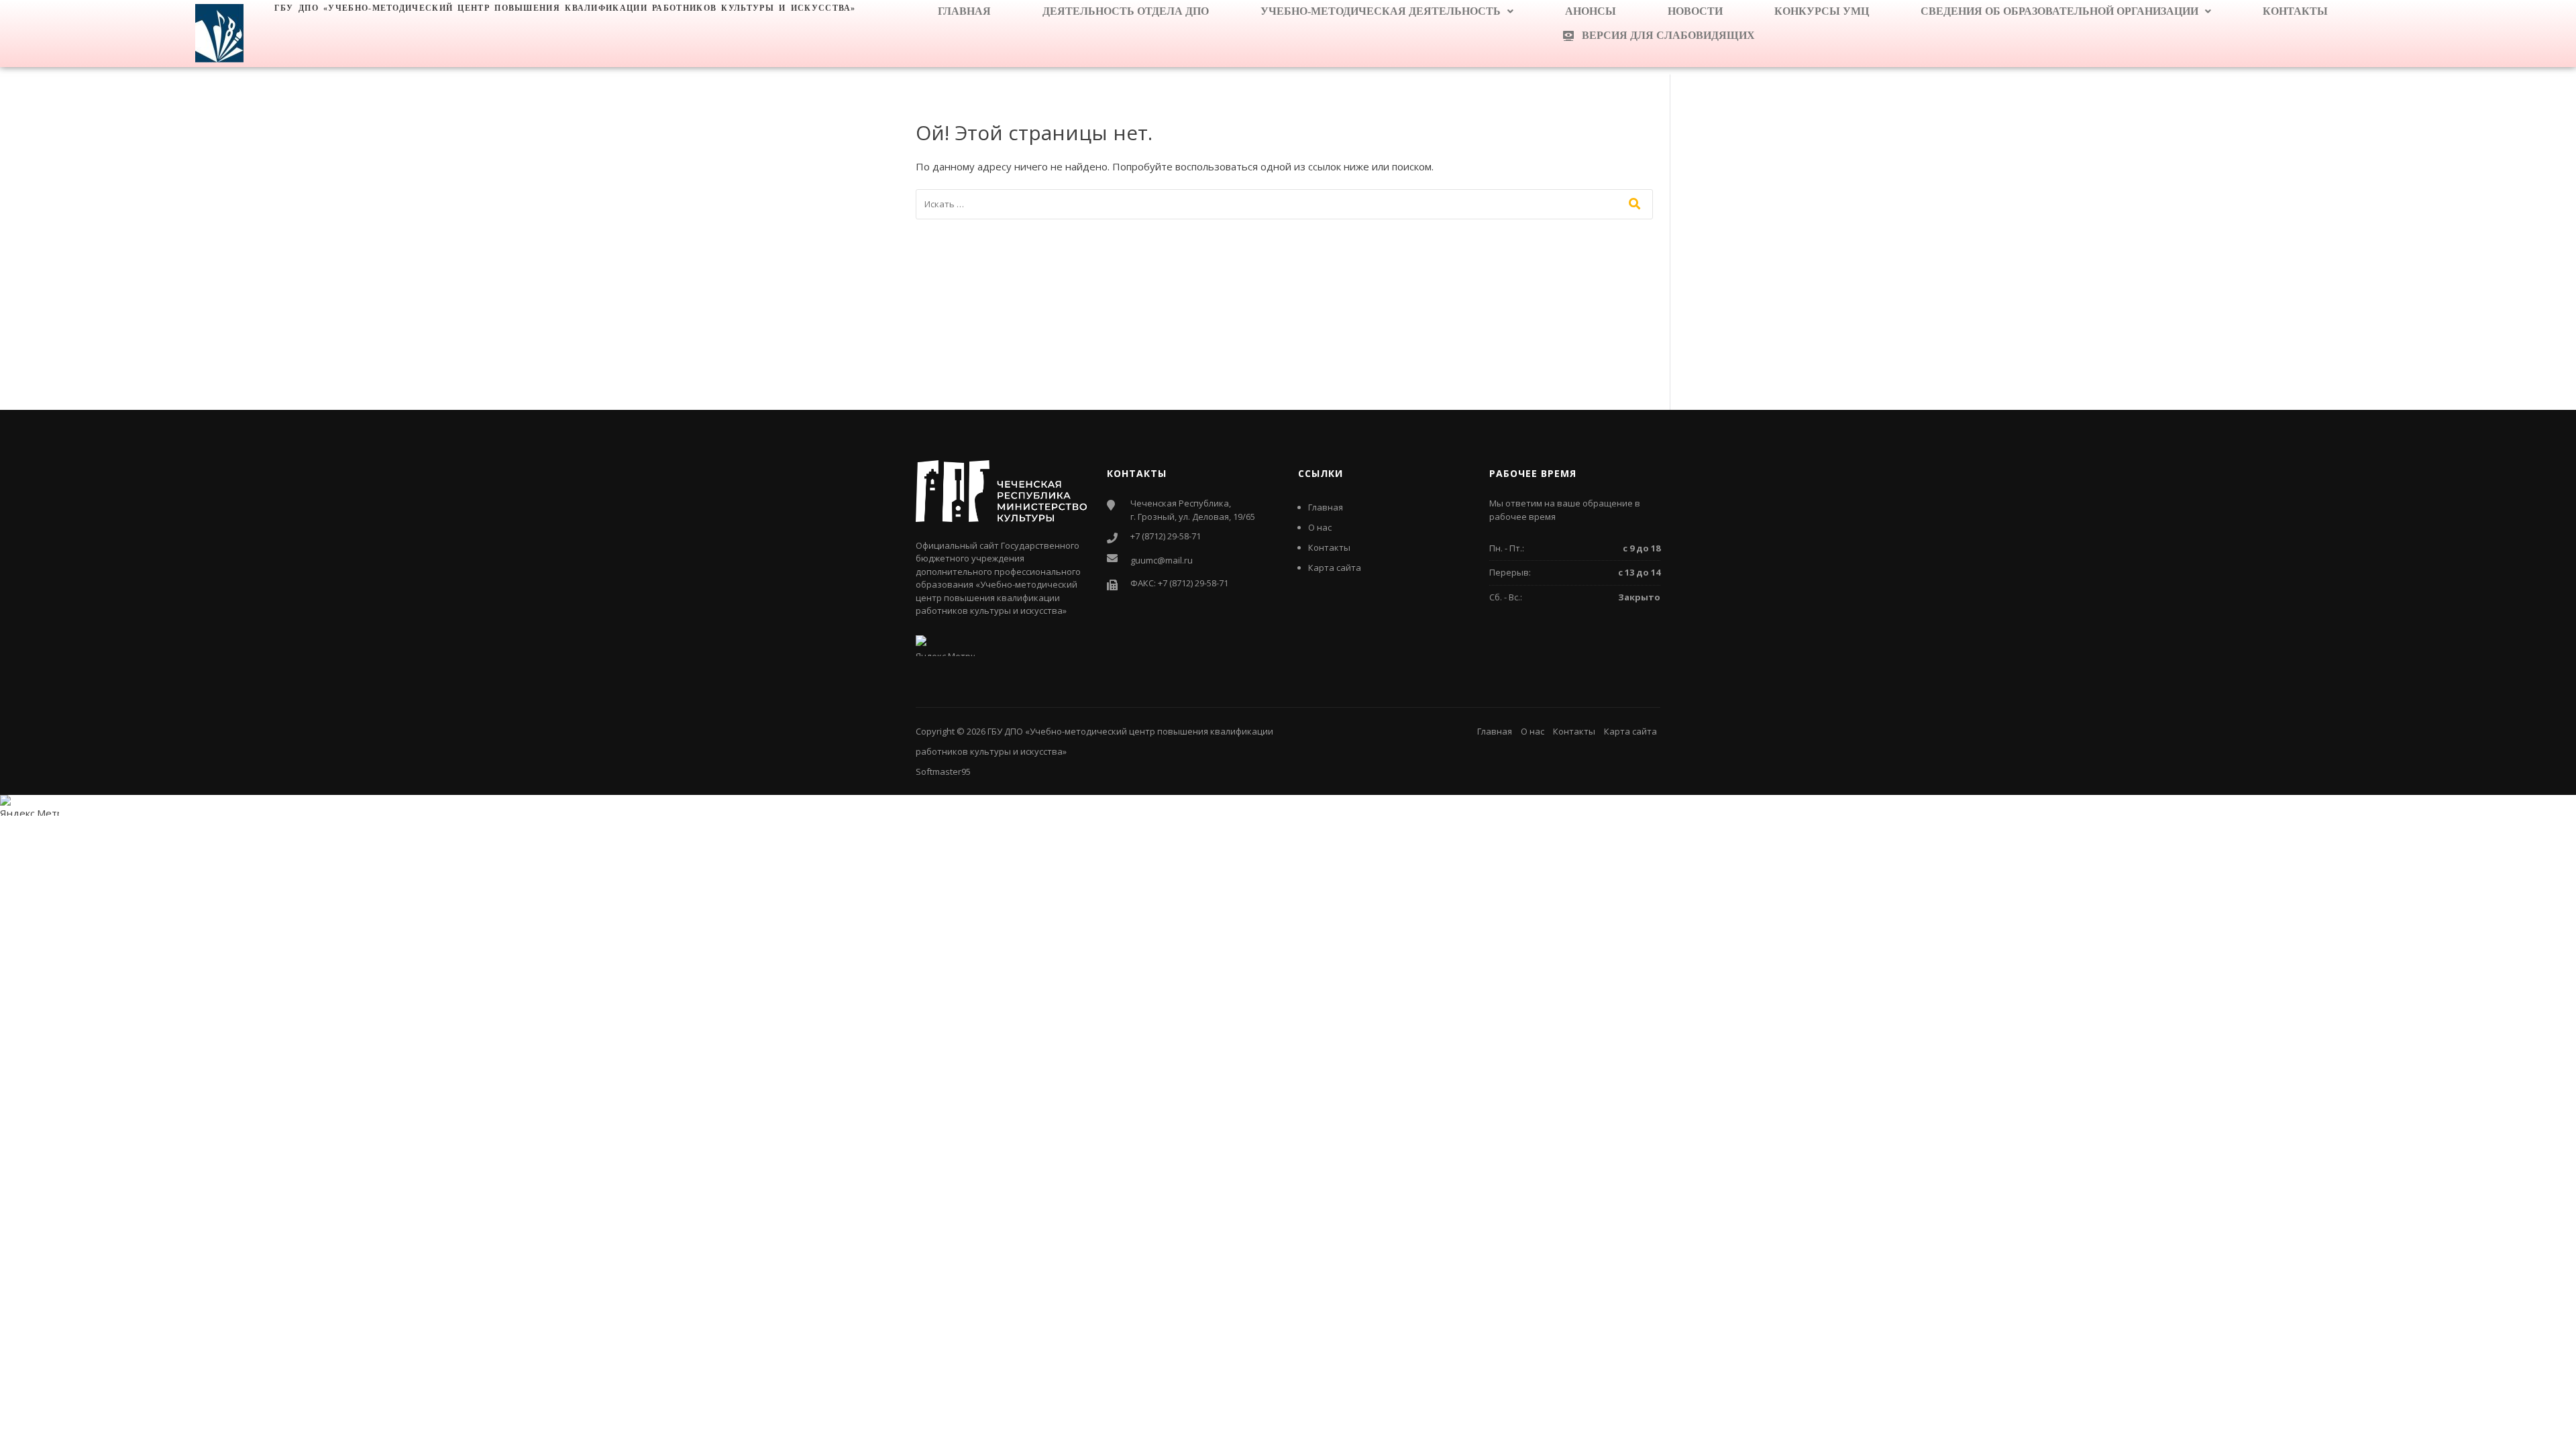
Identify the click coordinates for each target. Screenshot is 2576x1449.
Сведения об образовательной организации (2059, 11)
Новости (1695, 11)
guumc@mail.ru (1162, 560)
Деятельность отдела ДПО (1126, 11)
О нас (1320, 527)
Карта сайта (1335, 568)
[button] (1387, 11)
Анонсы (1591, 11)
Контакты (2295, 11)
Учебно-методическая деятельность (1381, 11)
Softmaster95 (943, 771)
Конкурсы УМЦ (1822, 11)
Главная (964, 11)
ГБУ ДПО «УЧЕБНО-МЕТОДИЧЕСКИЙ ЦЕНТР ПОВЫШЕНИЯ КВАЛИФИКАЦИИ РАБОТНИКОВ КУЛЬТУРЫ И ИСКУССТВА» (565, 8)
